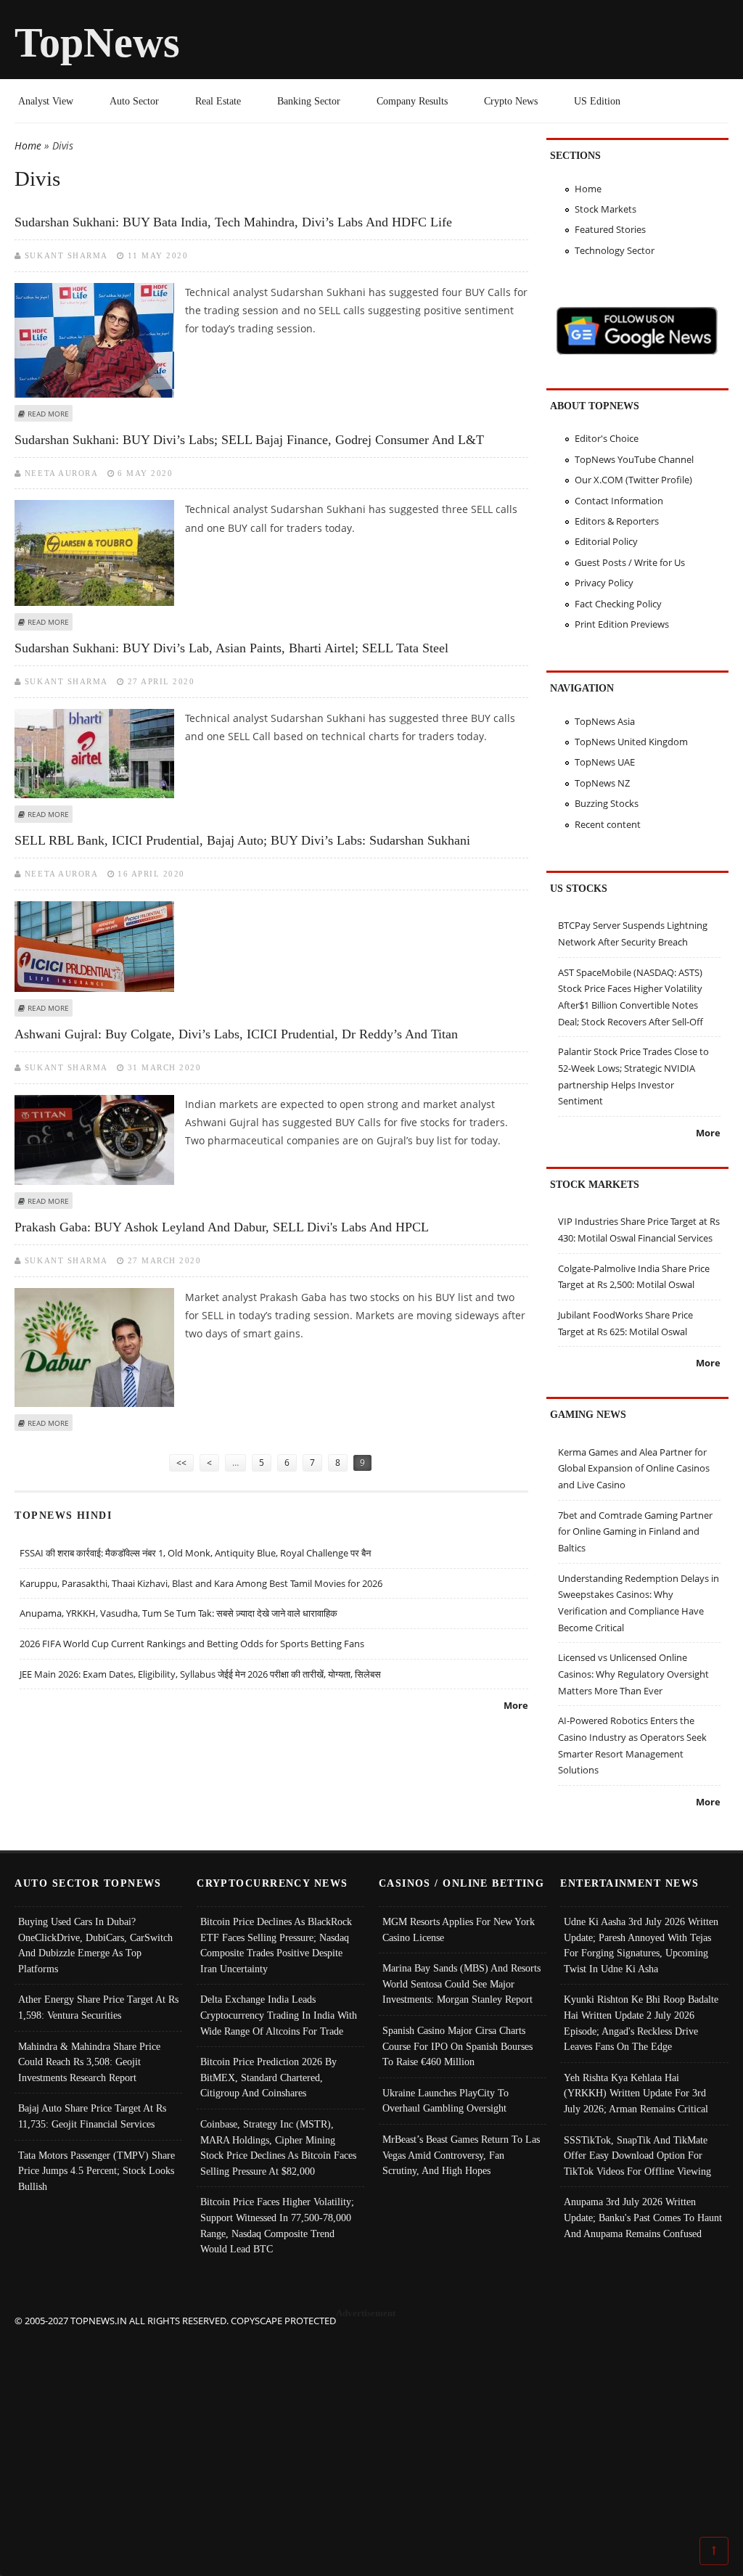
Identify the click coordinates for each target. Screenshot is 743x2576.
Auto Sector (134, 101)
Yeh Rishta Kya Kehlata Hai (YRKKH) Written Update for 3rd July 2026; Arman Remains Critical (636, 2093)
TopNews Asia (605, 721)
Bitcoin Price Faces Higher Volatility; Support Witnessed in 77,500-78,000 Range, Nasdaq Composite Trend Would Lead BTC (277, 2225)
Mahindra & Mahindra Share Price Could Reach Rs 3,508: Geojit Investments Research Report (89, 2062)
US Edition (597, 101)
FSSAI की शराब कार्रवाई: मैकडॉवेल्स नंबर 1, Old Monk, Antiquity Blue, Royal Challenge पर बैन (195, 1553)
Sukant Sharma (66, 255)
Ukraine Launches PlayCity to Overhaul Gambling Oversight (446, 2101)
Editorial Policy (606, 541)
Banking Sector (309, 101)
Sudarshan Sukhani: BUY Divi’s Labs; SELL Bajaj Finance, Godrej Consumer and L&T (249, 440)
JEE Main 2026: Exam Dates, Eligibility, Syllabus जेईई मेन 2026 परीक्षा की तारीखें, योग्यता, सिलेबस (200, 1674)
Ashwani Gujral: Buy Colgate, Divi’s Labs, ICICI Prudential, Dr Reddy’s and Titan (236, 1034)
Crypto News (511, 101)
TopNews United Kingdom (631, 742)
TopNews (97, 42)
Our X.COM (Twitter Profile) (633, 480)
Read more (48, 414)
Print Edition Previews (622, 624)
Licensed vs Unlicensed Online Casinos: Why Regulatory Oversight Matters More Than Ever (633, 1674)
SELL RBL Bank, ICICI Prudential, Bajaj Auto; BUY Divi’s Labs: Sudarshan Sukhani (242, 840)
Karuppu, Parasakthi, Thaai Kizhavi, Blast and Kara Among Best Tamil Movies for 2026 (201, 1583)
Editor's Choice (607, 438)
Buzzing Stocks (607, 803)
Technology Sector (615, 250)
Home (28, 145)
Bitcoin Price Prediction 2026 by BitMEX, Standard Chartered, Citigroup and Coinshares (268, 2077)
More (516, 1705)
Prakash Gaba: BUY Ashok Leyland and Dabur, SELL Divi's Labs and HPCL (222, 1227)
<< (181, 1463)
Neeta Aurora (61, 473)
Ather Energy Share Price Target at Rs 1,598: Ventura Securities (98, 2007)
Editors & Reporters (617, 521)
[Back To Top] (714, 2550)
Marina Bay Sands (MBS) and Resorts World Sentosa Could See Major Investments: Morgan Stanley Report (461, 1984)
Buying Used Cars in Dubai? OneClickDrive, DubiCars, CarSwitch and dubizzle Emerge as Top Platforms (95, 1945)
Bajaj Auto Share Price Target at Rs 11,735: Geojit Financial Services (92, 2116)
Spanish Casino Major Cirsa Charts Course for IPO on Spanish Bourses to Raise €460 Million (457, 2046)
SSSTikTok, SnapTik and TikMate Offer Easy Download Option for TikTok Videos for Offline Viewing (637, 2155)
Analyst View (46, 101)
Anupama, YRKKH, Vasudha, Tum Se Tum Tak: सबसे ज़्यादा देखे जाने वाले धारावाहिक (178, 1613)
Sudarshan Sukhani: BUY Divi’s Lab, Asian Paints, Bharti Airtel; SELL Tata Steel (231, 648)
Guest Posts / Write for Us (630, 562)
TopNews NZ (602, 783)
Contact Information (619, 501)
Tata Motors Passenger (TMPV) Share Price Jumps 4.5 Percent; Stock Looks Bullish (97, 2171)
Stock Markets (606, 209)
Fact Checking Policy (618, 604)
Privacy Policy (604, 583)
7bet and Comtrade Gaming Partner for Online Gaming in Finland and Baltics (635, 1531)
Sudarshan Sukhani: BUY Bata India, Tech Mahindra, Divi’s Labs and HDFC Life (233, 222)
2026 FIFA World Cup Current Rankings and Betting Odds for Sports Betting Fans (192, 1644)
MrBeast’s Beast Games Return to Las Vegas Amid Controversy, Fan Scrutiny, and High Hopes (461, 2155)
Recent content (608, 824)
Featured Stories (610, 229)
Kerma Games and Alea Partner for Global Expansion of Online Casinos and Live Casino (634, 1468)
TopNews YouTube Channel (634, 459)
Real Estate (218, 101)
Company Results (412, 101)
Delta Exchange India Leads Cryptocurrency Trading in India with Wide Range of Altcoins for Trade (279, 2015)
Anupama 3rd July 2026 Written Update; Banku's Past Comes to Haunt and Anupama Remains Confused (643, 2217)
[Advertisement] (372, 2430)
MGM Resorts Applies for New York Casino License (459, 1929)
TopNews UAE (605, 762)
